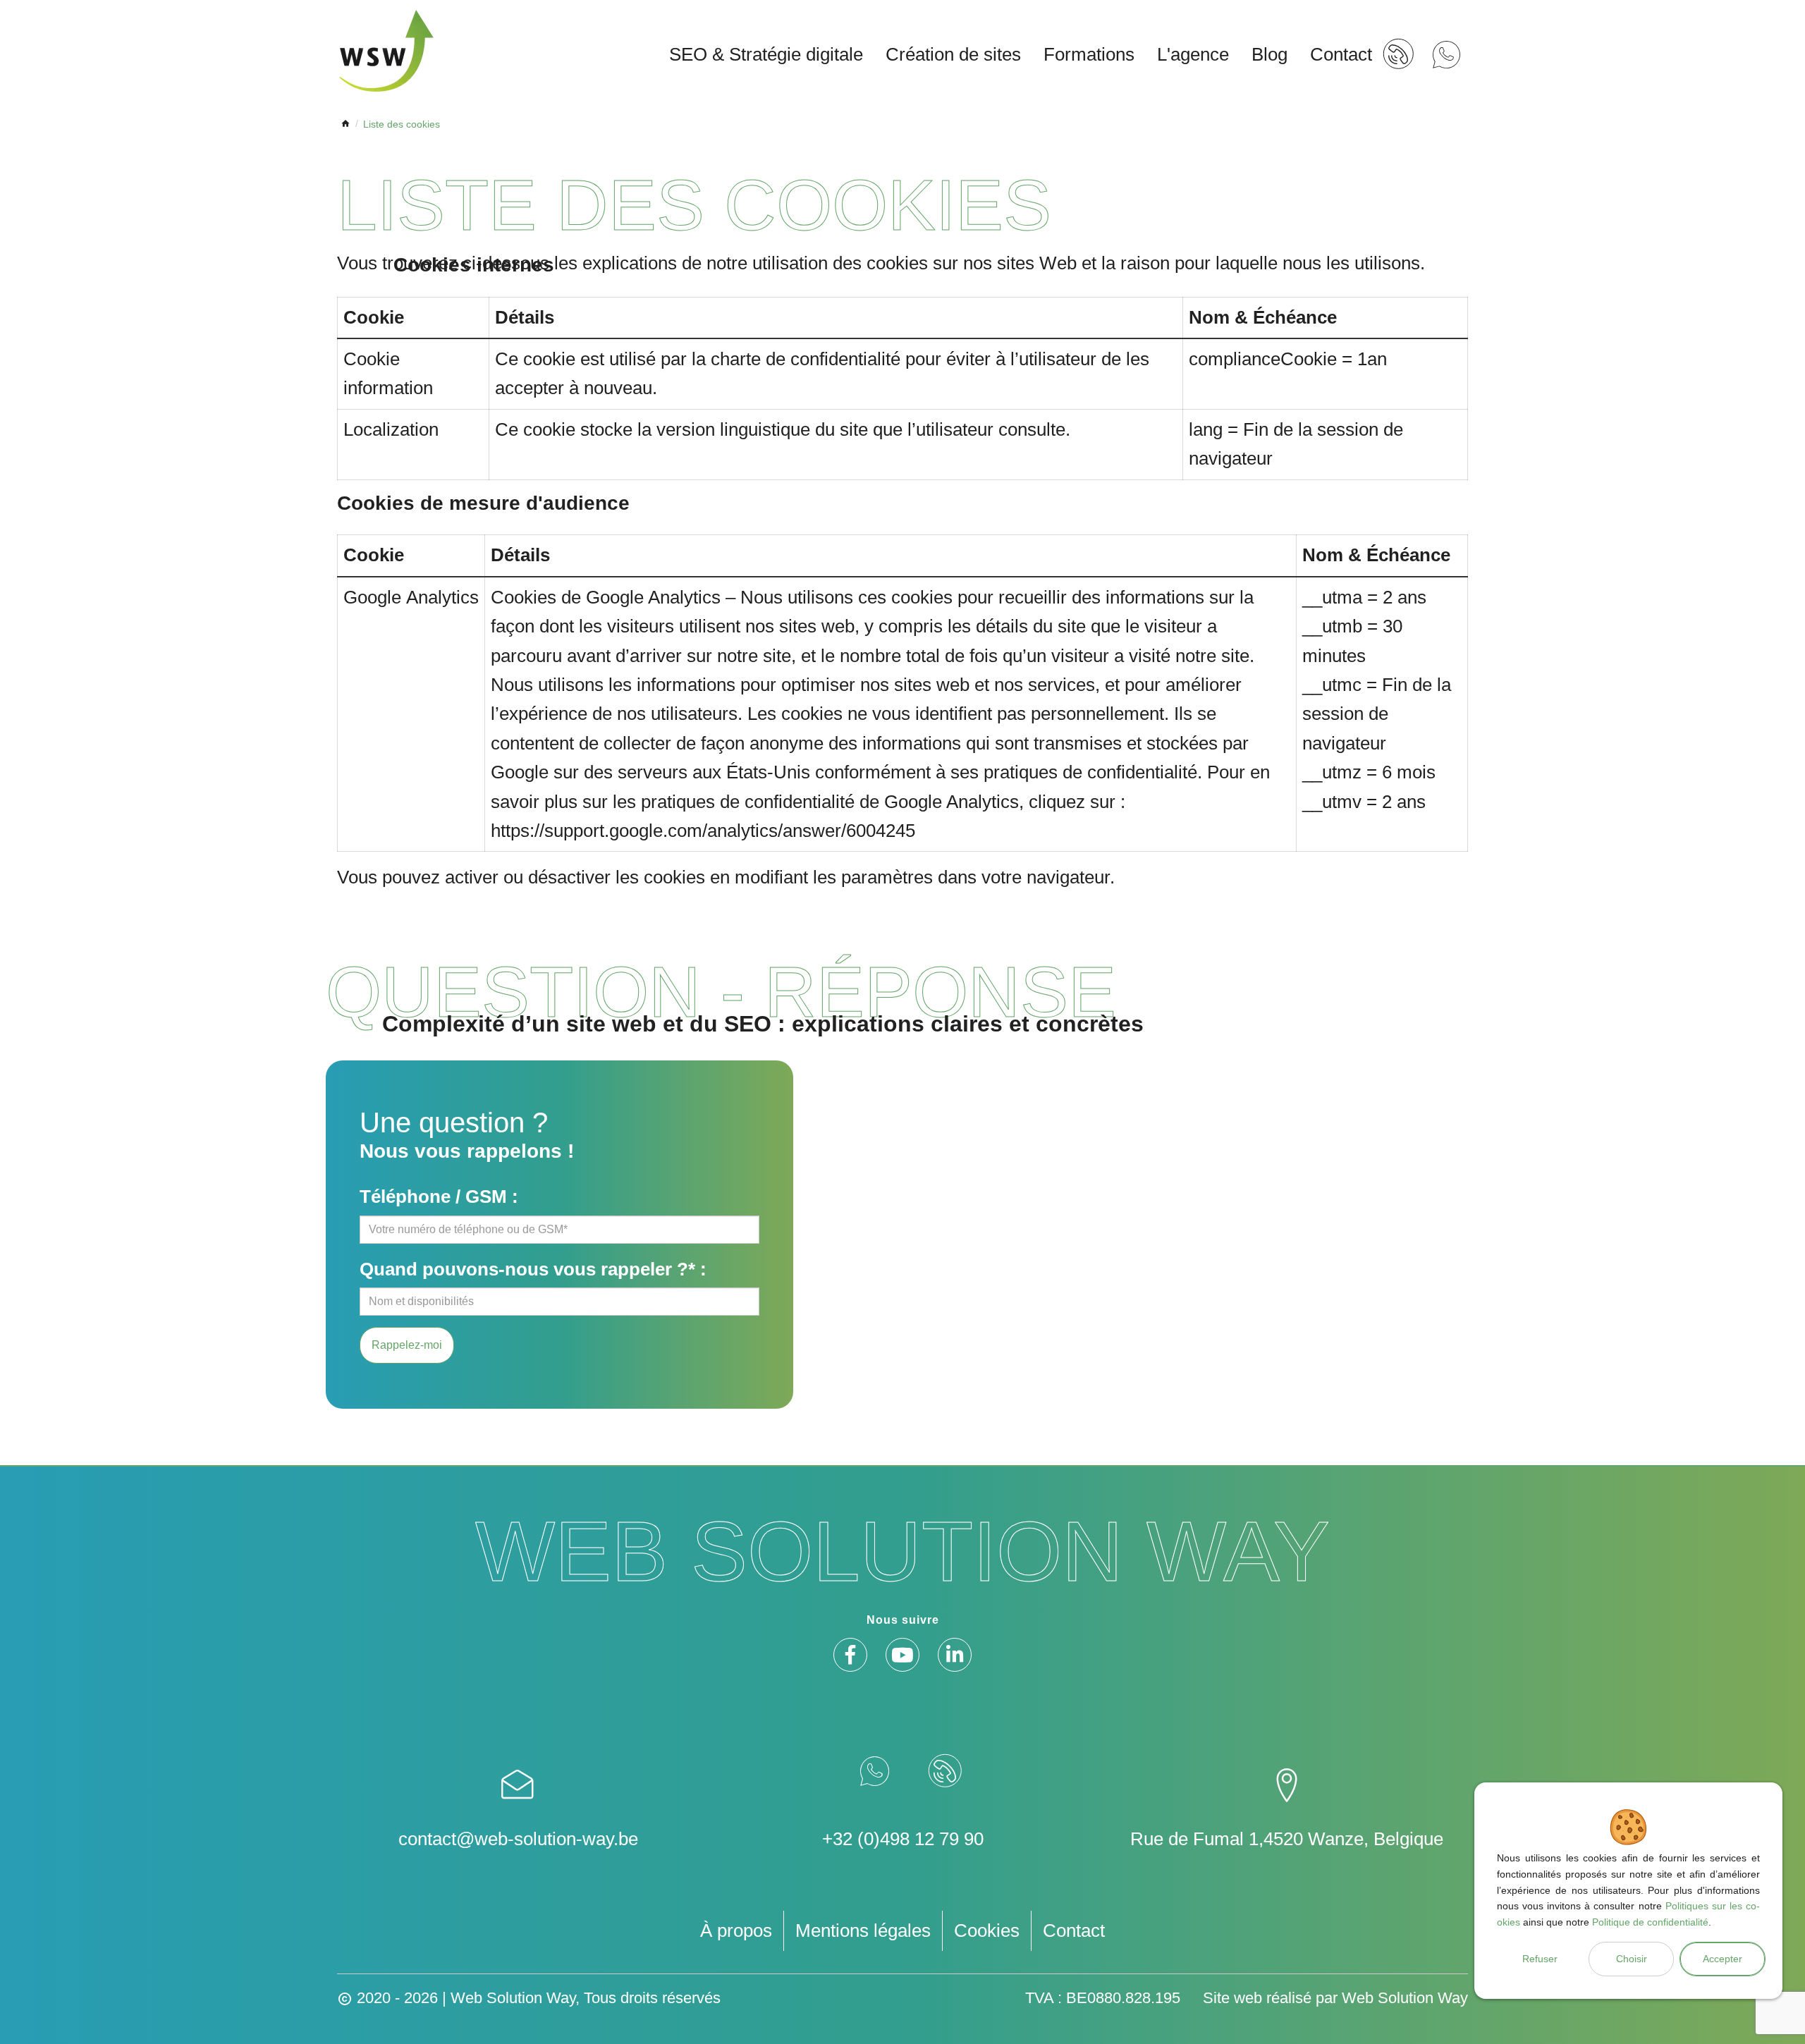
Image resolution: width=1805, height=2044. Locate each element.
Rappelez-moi (407, 1345)
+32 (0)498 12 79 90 (903, 1839)
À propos (736, 1930)
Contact (1074, 1930)
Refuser (1540, 1959)
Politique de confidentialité (1650, 1922)
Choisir (1632, 1959)
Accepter (1723, 1959)
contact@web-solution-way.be (518, 1839)
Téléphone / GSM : (439, 1197)
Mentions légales (863, 1930)
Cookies (987, 1930)
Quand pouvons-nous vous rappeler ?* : (533, 1269)
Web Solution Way (1405, 1998)
